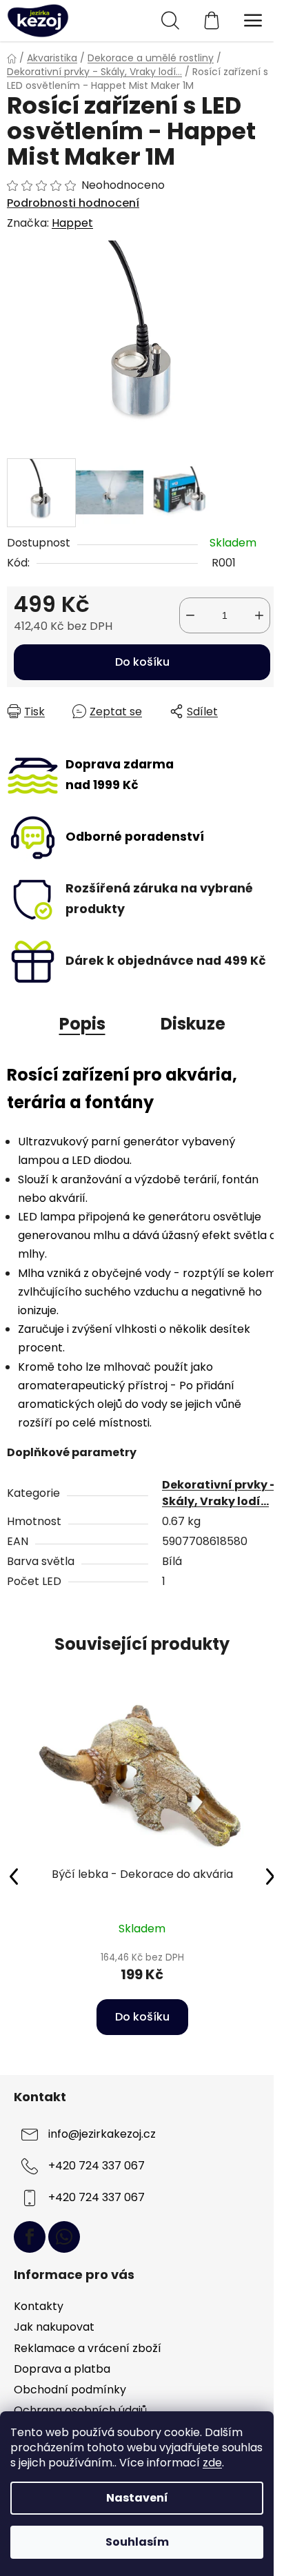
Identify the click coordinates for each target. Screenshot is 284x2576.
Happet (72, 223)
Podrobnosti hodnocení (73, 203)
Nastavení (137, 2498)
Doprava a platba (62, 2369)
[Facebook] (30, 2237)
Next (270, 1876)
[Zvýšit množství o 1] (259, 615)
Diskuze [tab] (193, 1024)
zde (212, 2463)
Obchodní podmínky (70, 2390)
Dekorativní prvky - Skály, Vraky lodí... (219, 1493)
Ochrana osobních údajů (80, 2410)
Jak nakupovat (54, 2327)
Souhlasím (137, 2542)
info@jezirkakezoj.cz (102, 2134)
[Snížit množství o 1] (190, 615)
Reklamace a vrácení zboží (88, 2348)
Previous (14, 1876)
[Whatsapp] (64, 2237)
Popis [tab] (82, 1024)
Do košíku (142, 662)
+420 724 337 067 (97, 2166)
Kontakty (39, 2306)
